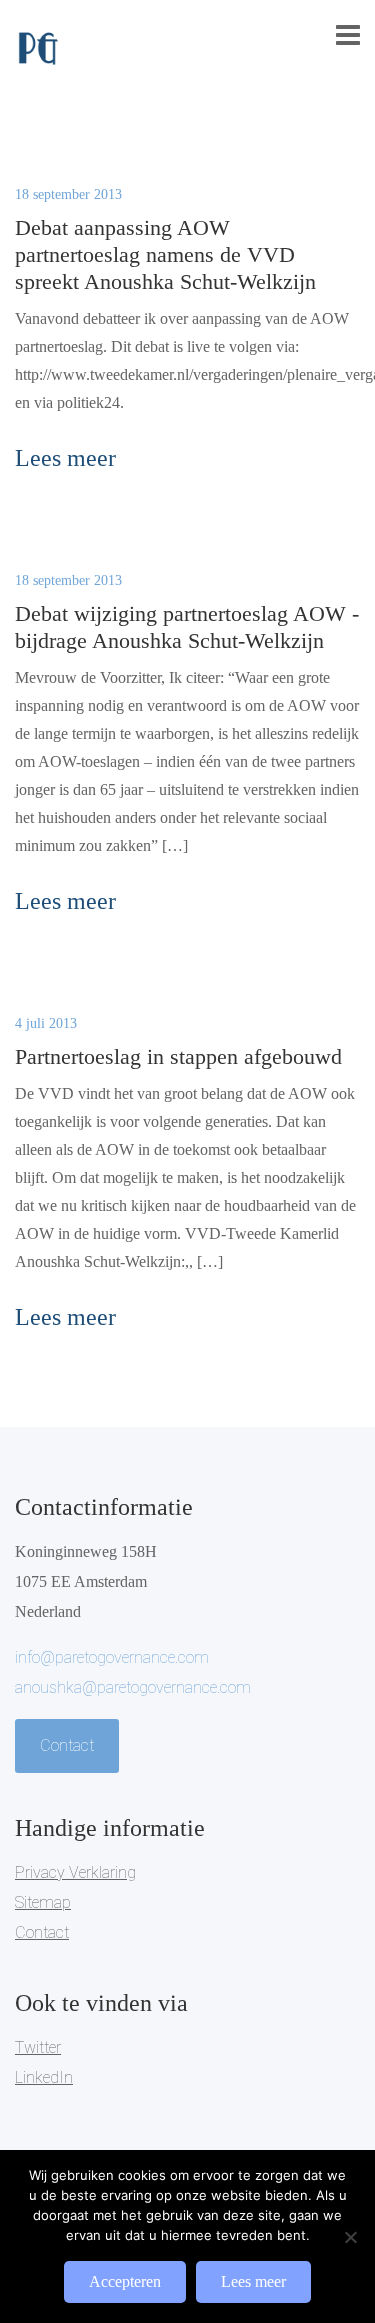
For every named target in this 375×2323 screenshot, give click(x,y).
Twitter (38, 2047)
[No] (350, 2237)
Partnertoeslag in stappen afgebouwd (178, 1056)
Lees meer (253, 2281)
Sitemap (43, 1902)
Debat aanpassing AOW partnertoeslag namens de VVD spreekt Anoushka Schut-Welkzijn (165, 254)
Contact (67, 1745)
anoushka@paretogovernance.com (133, 1687)
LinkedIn (44, 2077)
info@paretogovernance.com (112, 1657)
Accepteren (125, 2281)
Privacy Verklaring (75, 1872)
